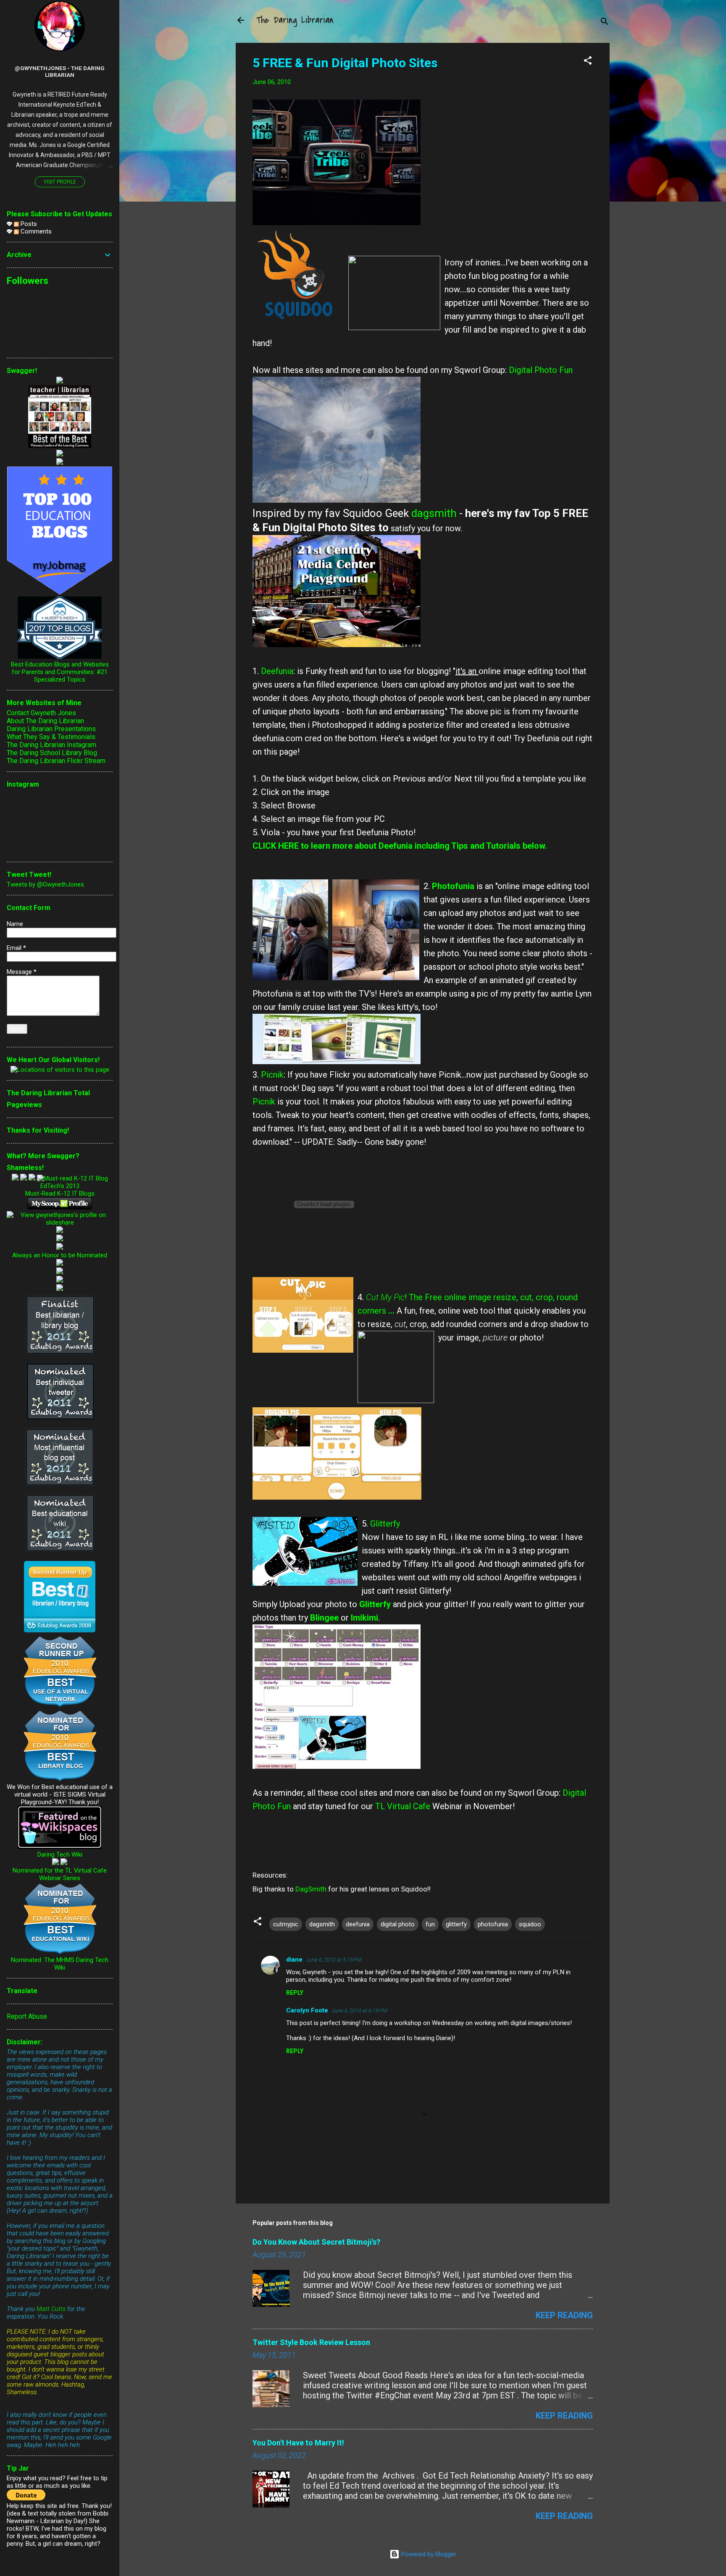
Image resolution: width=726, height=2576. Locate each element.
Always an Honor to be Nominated (60, 1255)
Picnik (272, 1075)
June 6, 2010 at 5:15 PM (334, 1960)
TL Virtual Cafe (403, 1806)
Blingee (324, 1618)
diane (294, 1960)
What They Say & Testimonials (51, 737)
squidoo (530, 1924)
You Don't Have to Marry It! (298, 2443)
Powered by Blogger (428, 2554)
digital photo (398, 1924)
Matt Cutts (51, 2309)
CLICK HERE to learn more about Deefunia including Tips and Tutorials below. (400, 846)
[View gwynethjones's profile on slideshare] (60, 1222)
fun (430, 1924)
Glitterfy (385, 1524)
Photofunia (454, 886)
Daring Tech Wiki (60, 1855)
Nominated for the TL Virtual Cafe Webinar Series (60, 1874)
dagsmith (433, 513)
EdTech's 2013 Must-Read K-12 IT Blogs (60, 1190)
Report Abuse (27, 2016)
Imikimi (364, 1618)
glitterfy (456, 1924)
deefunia (358, 1924)
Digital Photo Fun (541, 370)
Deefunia (277, 671)
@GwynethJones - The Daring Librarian (60, 71)
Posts (28, 224)
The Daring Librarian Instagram (51, 745)
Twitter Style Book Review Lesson (311, 2342)
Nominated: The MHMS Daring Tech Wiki (60, 1964)
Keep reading (564, 2315)
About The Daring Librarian (45, 721)
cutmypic (286, 1924)
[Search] (605, 23)
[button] (588, 62)
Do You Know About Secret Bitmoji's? (316, 2242)
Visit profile (60, 182)
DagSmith (311, 1889)
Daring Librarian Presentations (51, 729)
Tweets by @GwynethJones (45, 884)
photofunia (493, 1924)
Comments (35, 231)
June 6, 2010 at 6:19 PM (359, 2011)
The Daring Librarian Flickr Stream (56, 761)
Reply (295, 1993)
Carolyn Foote (307, 2010)
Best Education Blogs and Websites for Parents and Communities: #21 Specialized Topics (60, 672)
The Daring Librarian (295, 20)
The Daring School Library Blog (52, 753)
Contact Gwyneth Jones (41, 713)
